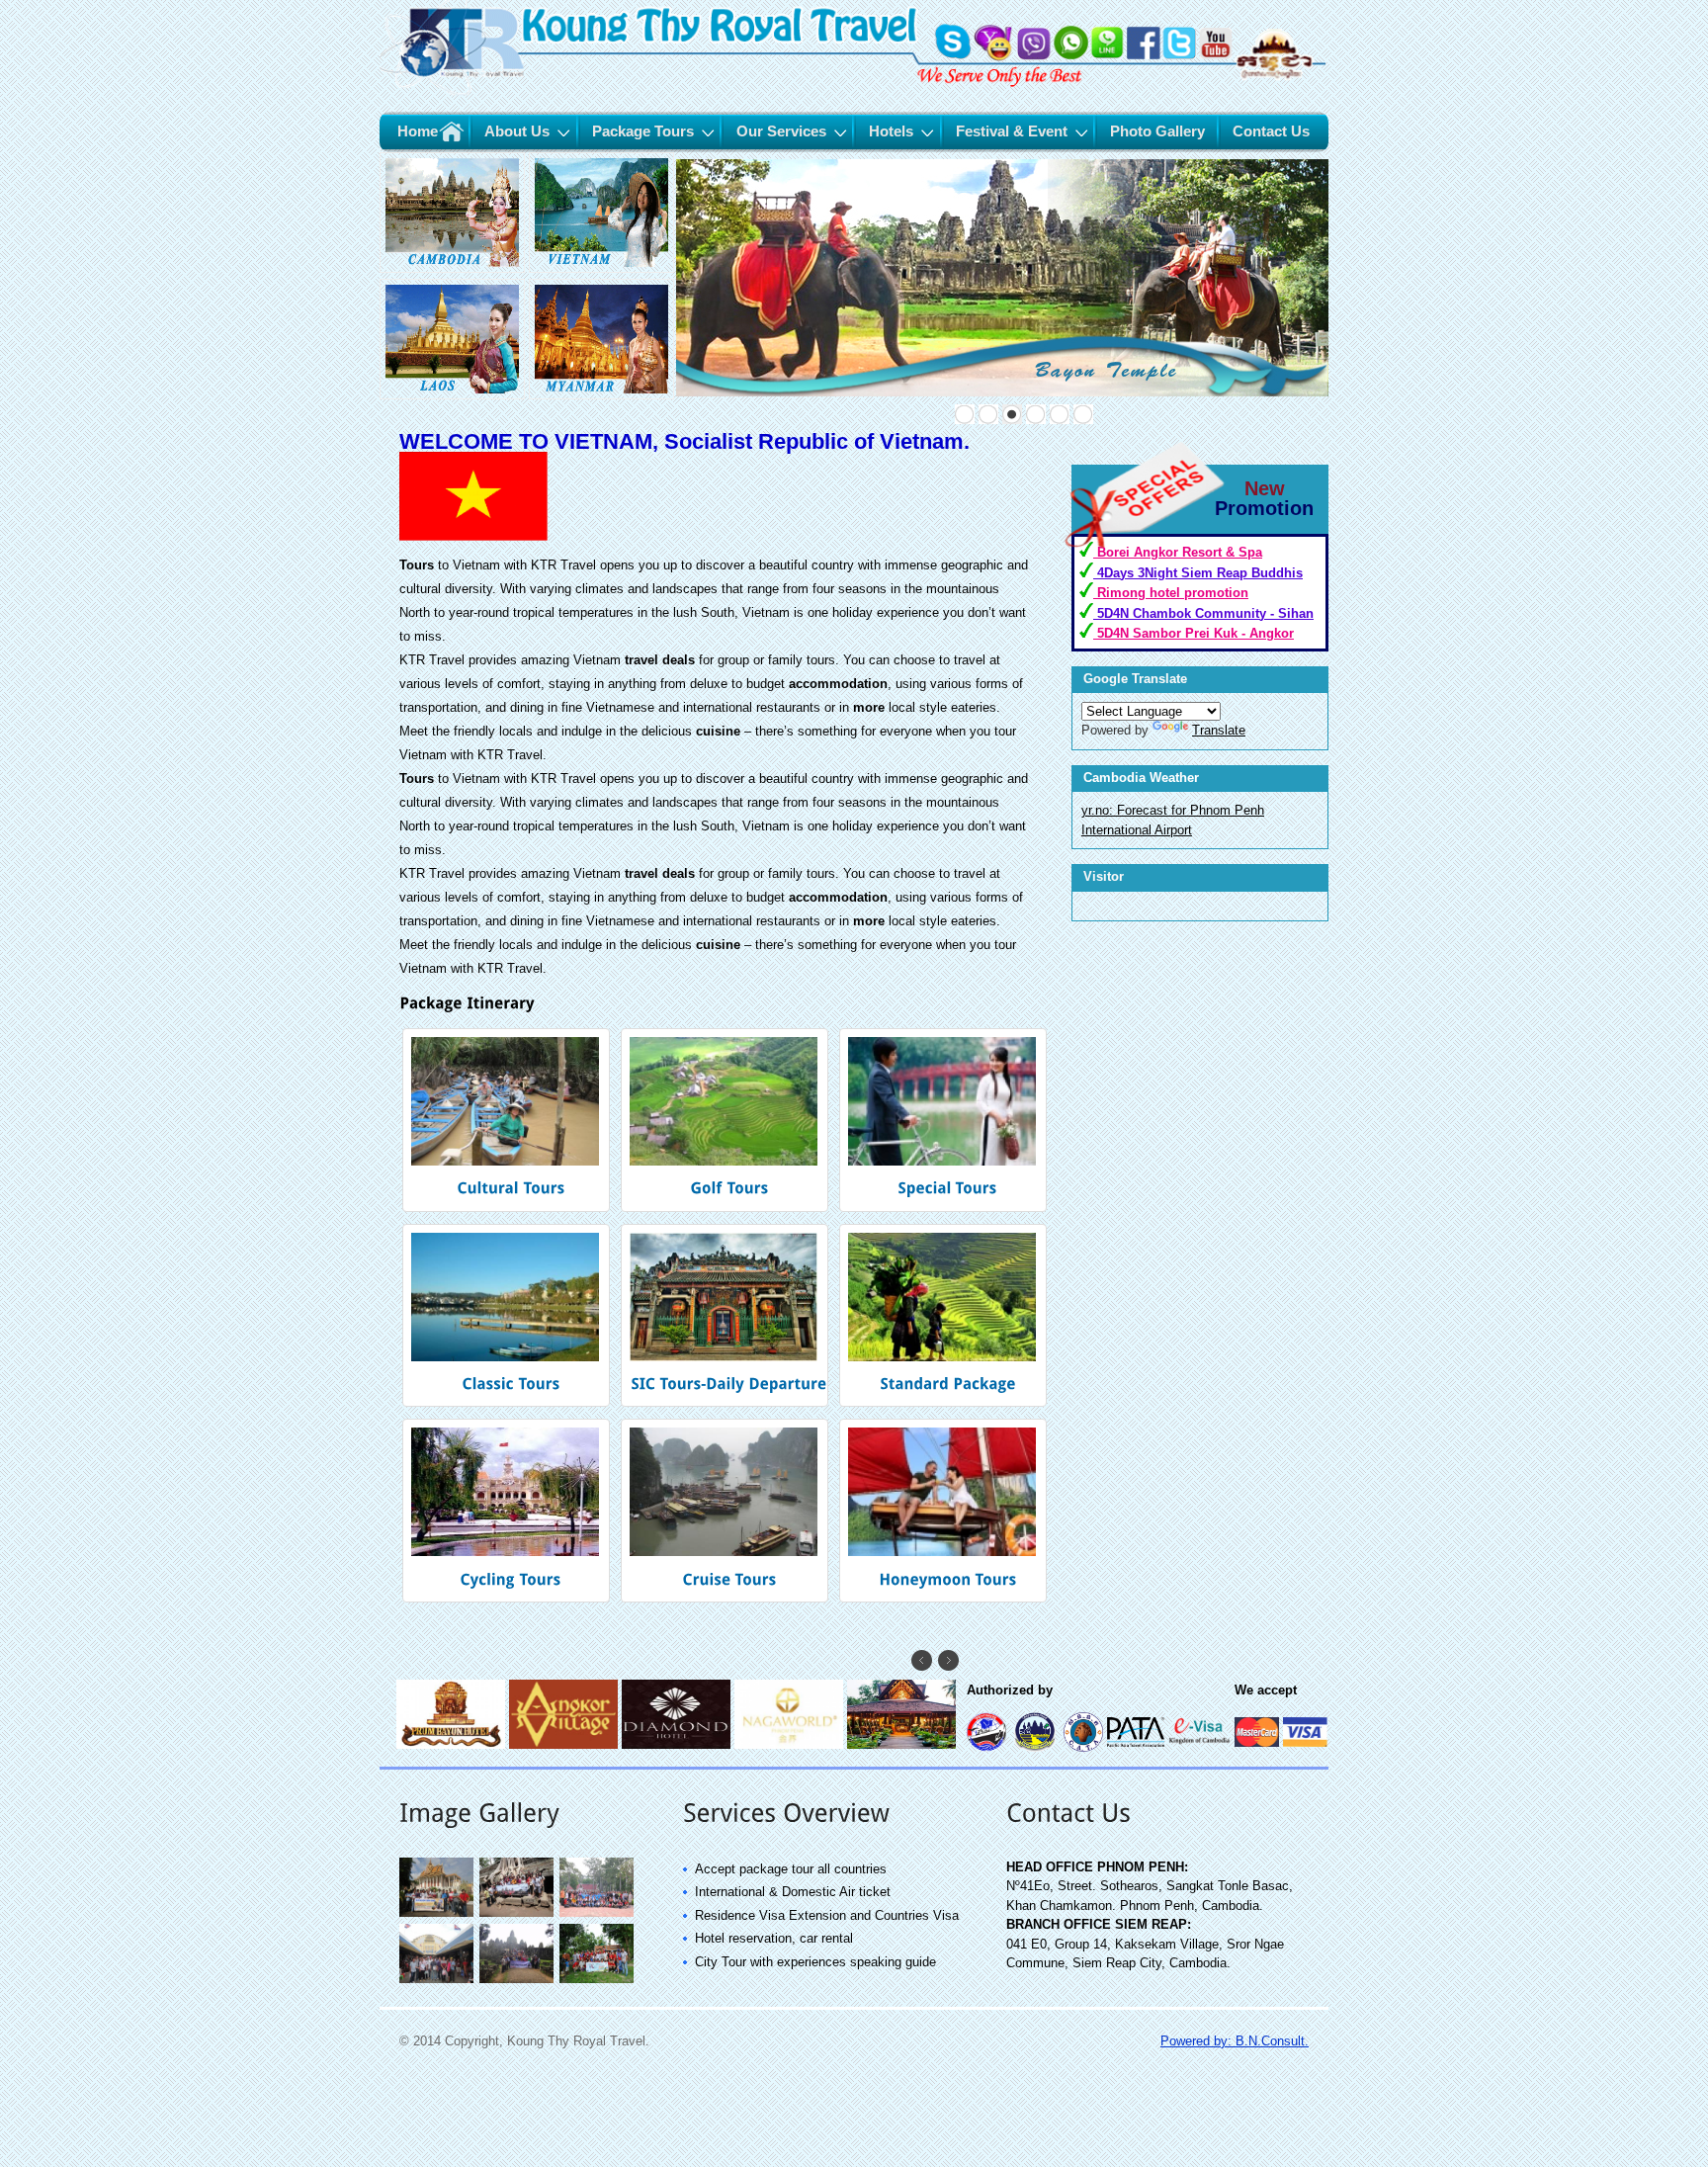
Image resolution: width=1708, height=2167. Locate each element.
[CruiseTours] (728, 1511)
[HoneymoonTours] (946, 1511)
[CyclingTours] (510, 1511)
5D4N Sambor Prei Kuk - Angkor (1194, 633)
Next (948, 1660)
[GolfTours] (728, 1120)
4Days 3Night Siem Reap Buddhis (1198, 573)
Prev (922, 1660)
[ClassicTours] (510, 1316)
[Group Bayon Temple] (517, 1981)
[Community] (598, 1981)
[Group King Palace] (598, 1914)
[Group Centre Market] (437, 1981)
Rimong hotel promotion (1171, 593)
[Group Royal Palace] (437, 1914)
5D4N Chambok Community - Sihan (1203, 613)
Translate (1219, 730)
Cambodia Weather (1141, 778)
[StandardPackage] (946, 1316)
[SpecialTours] (946, 1120)
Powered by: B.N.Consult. (1235, 2041)
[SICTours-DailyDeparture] (728, 1316)
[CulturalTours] (510, 1120)
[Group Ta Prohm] (517, 1914)
